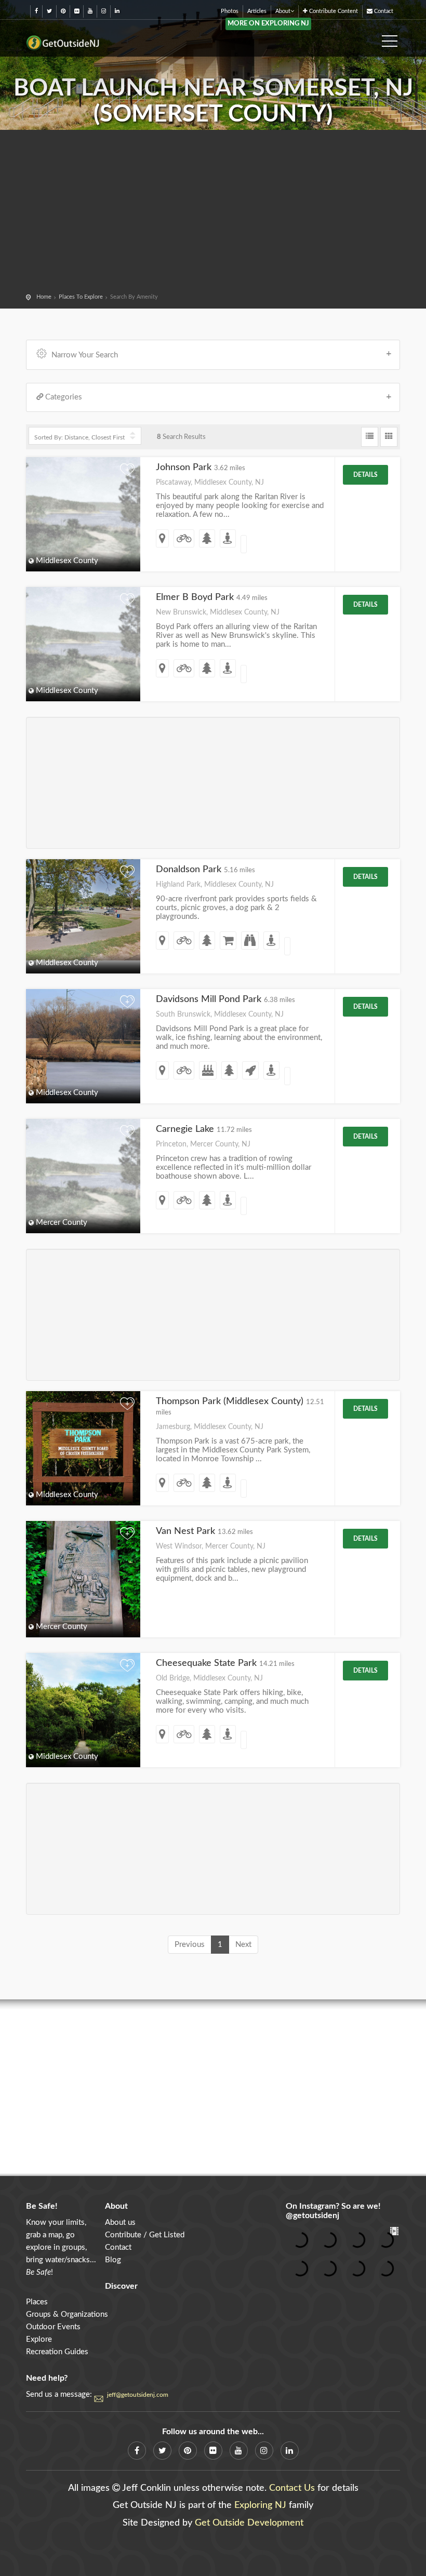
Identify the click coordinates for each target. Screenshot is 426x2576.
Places (37, 2302)
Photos (230, 11)
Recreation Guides (57, 2352)
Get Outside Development (249, 2523)
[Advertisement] (213, 213)
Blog (113, 2260)
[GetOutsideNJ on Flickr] (77, 11)
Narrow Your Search (85, 355)
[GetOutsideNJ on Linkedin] (117, 11)
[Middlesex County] (83, 905)
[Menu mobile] (390, 38)
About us (120, 2223)
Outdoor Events (53, 2327)
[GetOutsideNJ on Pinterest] (63, 11)
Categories (64, 397)
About (283, 11)
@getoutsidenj (312, 2215)
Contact (383, 11)
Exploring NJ (260, 2505)
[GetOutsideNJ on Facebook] (36, 11)
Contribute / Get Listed (145, 2235)
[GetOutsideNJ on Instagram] (104, 11)
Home (44, 297)
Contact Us (292, 2488)
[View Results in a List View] (370, 437)
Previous (190, 1945)
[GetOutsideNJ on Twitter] (49, 11)
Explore (39, 2339)
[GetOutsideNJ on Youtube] (90, 11)
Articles (257, 11)
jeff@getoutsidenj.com (138, 2395)
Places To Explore (81, 297)
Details (365, 475)
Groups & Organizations (67, 2314)
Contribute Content (333, 11)
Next (243, 1945)
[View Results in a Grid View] (389, 437)
